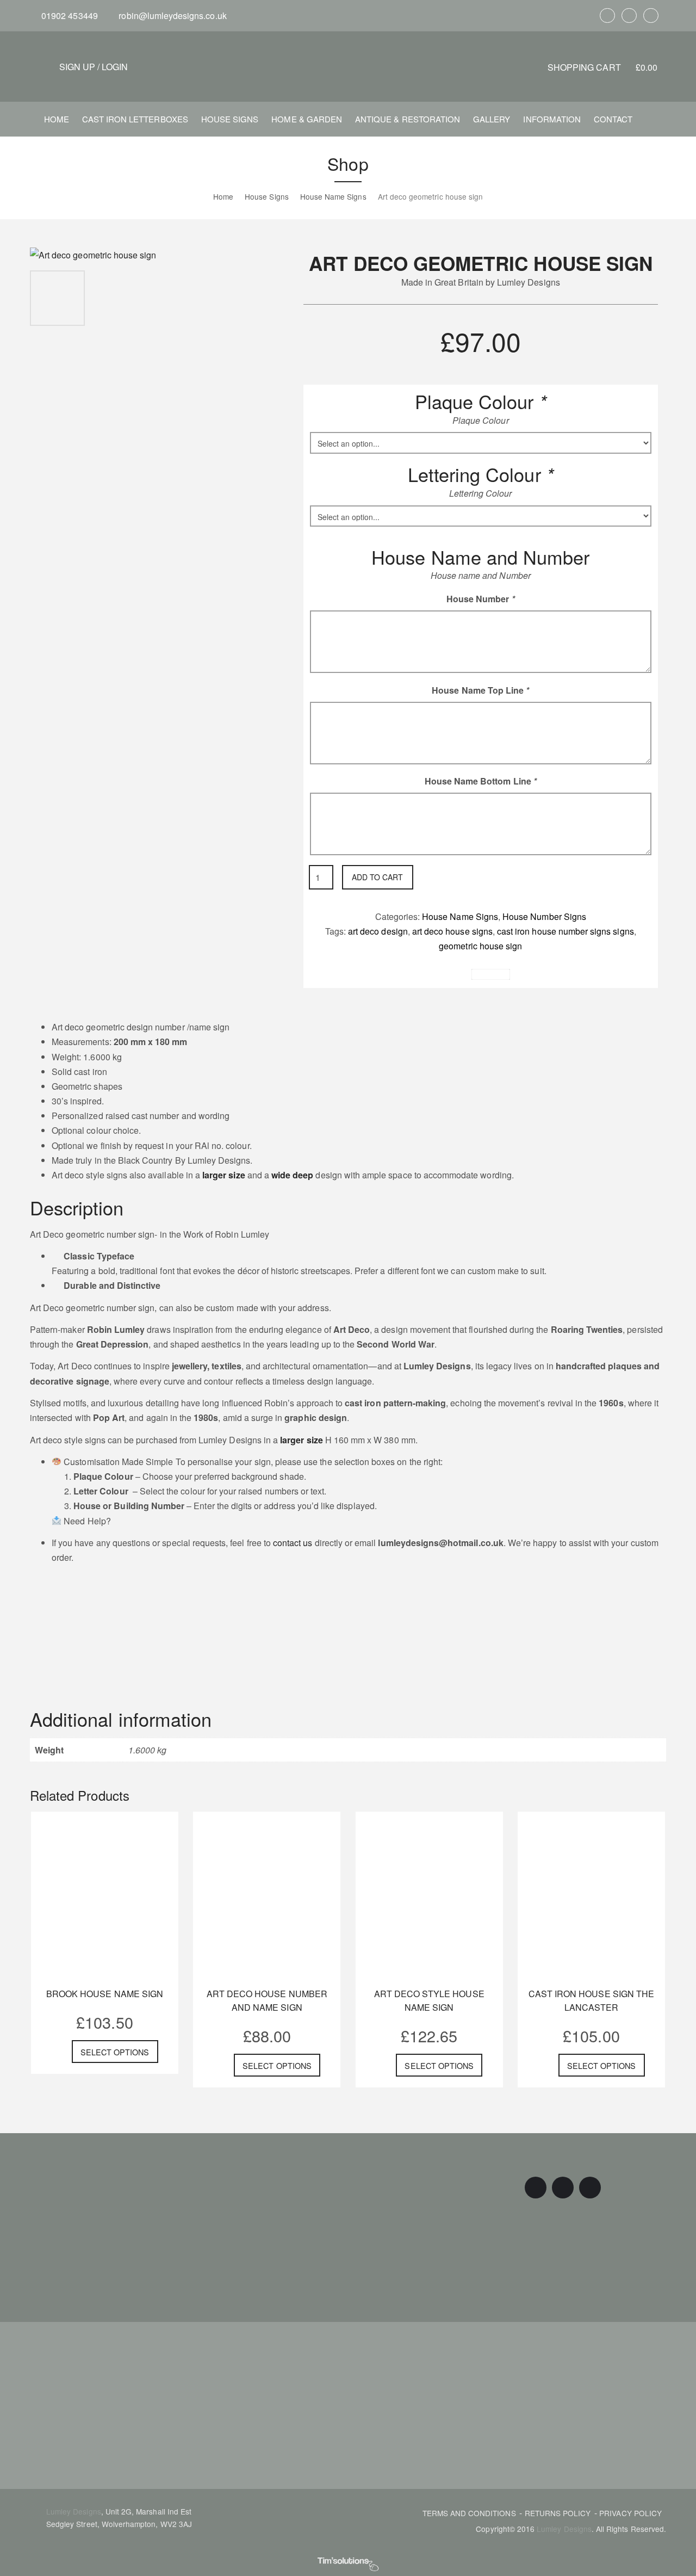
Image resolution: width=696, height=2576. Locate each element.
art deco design (378, 931)
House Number (481, 599)
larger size (224, 1175)
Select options (115, 2052)
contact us (292, 1543)
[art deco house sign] (93, 254)
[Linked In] (526, 975)
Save (495, 975)
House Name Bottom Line (481, 781)
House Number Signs (544, 916)
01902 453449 (69, 16)
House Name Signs (460, 916)
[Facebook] (607, 16)
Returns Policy (558, 2513)
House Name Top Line (480, 690)
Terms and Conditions (469, 2513)
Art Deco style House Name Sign (429, 2000)
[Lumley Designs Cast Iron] (348, 66)
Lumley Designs (74, 2511)
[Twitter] (456, 975)
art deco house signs (452, 931)
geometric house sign (480, 946)
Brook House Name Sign (105, 1994)
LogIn (115, 67)
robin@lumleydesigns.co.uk (171, 16)
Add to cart (377, 877)
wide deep (291, 1175)
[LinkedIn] (651, 16)
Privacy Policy (630, 2513)
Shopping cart (602, 67)
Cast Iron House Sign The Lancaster (591, 2000)
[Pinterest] (629, 16)
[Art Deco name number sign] (117, 297)
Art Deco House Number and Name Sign (267, 2000)
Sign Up (77, 67)
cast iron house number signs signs (565, 931)
